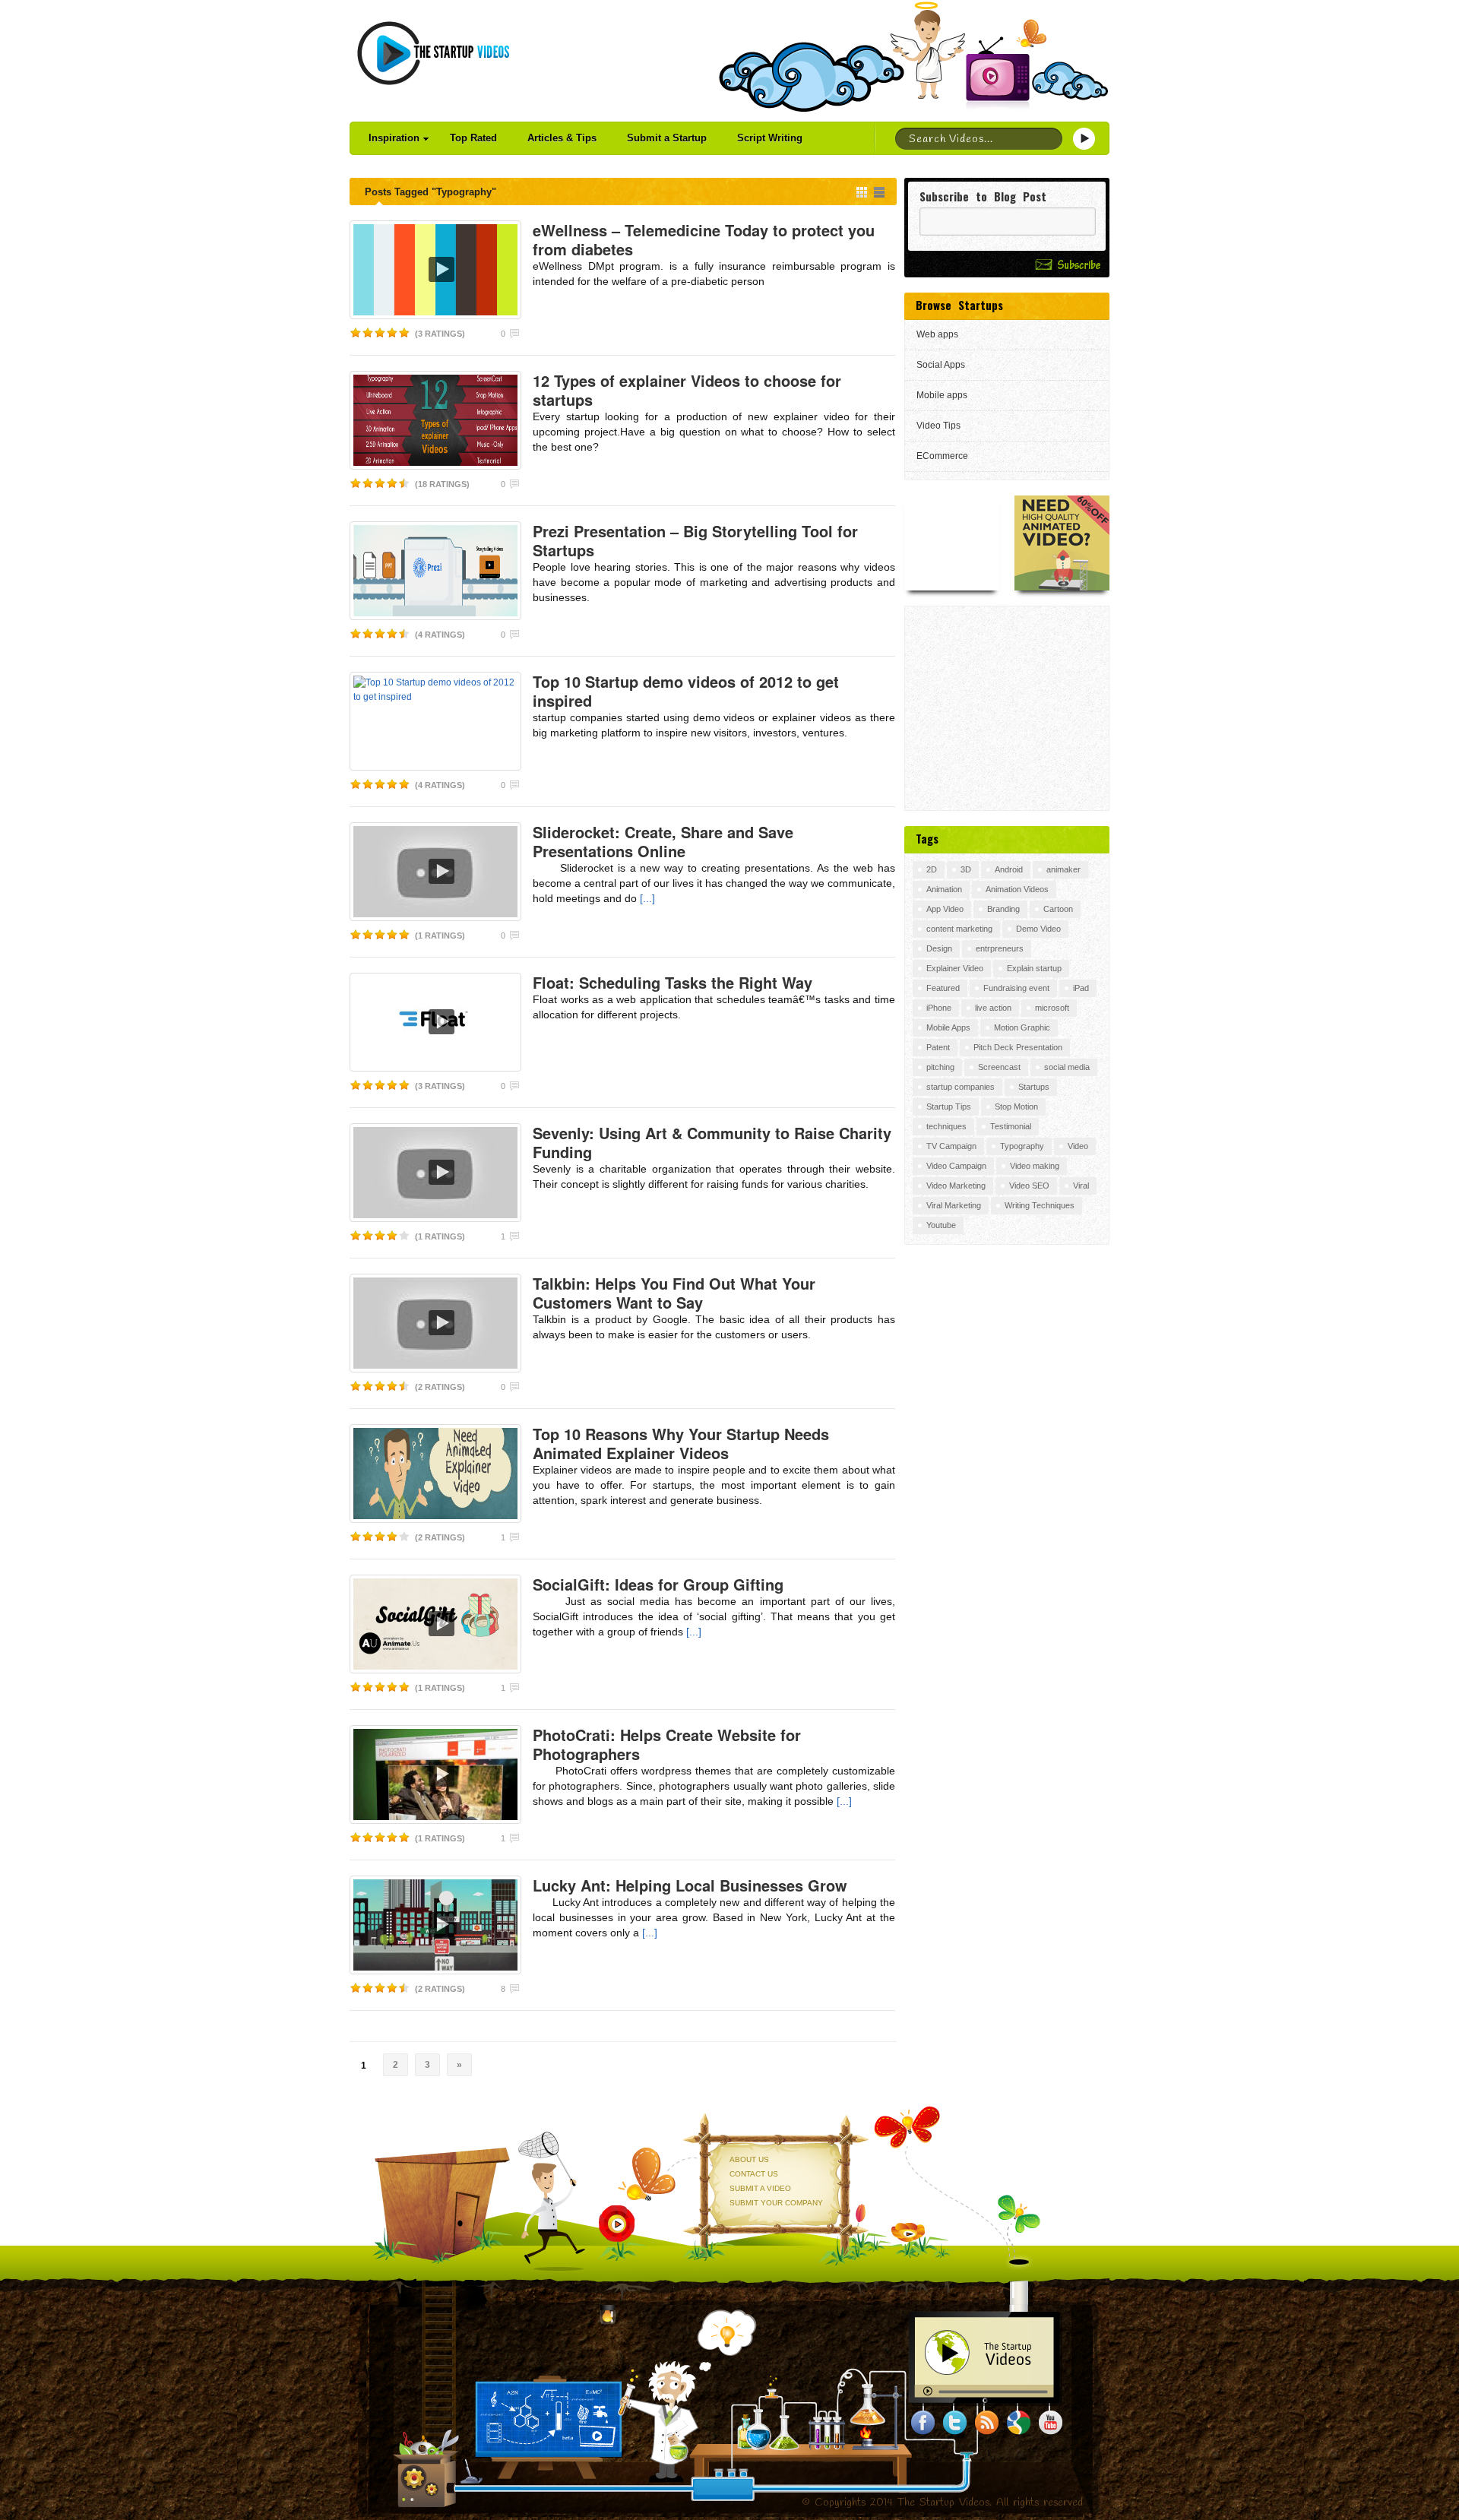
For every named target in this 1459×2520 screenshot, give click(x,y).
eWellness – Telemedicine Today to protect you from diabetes (704, 239)
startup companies (961, 1087)
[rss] (987, 2423)
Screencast (999, 1067)
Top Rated (473, 138)
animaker (1063, 869)
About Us (749, 2159)
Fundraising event (1016, 988)
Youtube (941, 1225)
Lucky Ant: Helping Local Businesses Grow (690, 1885)
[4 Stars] (392, 333)
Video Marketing (956, 1186)
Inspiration (394, 138)
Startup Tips (949, 1106)
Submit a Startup (667, 138)
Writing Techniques (1040, 1205)
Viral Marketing (954, 1205)
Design (939, 948)
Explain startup (1034, 968)
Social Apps (941, 365)
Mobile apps (942, 395)
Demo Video (1038, 929)
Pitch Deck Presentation (1018, 1047)
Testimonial (1011, 1126)
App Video (945, 909)
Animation (944, 889)
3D (966, 869)
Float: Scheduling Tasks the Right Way (673, 982)
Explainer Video (955, 968)
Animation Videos (1017, 889)
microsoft (1052, 1008)
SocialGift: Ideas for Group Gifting (658, 1584)
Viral (1081, 1186)
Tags (927, 838)
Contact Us (754, 2174)
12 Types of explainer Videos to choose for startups (687, 390)
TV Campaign (951, 1146)
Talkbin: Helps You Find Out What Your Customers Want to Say (674, 1293)
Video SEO (1029, 1186)
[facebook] (923, 2423)
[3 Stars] (380, 333)
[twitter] (955, 2423)
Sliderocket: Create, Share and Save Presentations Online (663, 841)
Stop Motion (1016, 1106)
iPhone (939, 1008)
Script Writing (770, 138)
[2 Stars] (368, 333)
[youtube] (1051, 2423)
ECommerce (942, 456)
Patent (938, 1047)
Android (1009, 869)
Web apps (937, 334)
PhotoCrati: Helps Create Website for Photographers (667, 1744)
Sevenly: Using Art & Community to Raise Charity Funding (712, 1142)
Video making (1035, 1166)
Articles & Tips (562, 138)
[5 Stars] (404, 333)
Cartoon (1058, 909)
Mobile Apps (948, 1027)
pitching (940, 1067)
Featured (943, 988)
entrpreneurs (1000, 948)
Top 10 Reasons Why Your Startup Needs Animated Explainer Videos (681, 1443)
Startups (1034, 1087)
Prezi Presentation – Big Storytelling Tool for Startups (695, 540)
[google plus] (1019, 2423)
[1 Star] (356, 333)
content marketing (959, 929)
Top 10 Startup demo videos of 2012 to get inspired (686, 691)
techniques (946, 1126)
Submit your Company (776, 2203)
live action (993, 1008)
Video (1078, 1146)
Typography (1022, 1146)
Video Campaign (956, 1166)
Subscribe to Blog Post (983, 196)
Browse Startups (959, 305)
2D (932, 869)
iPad (1081, 988)
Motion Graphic (1022, 1027)
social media (1067, 1067)
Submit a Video (760, 2188)
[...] (646, 898)
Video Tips (938, 426)
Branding (1003, 909)
